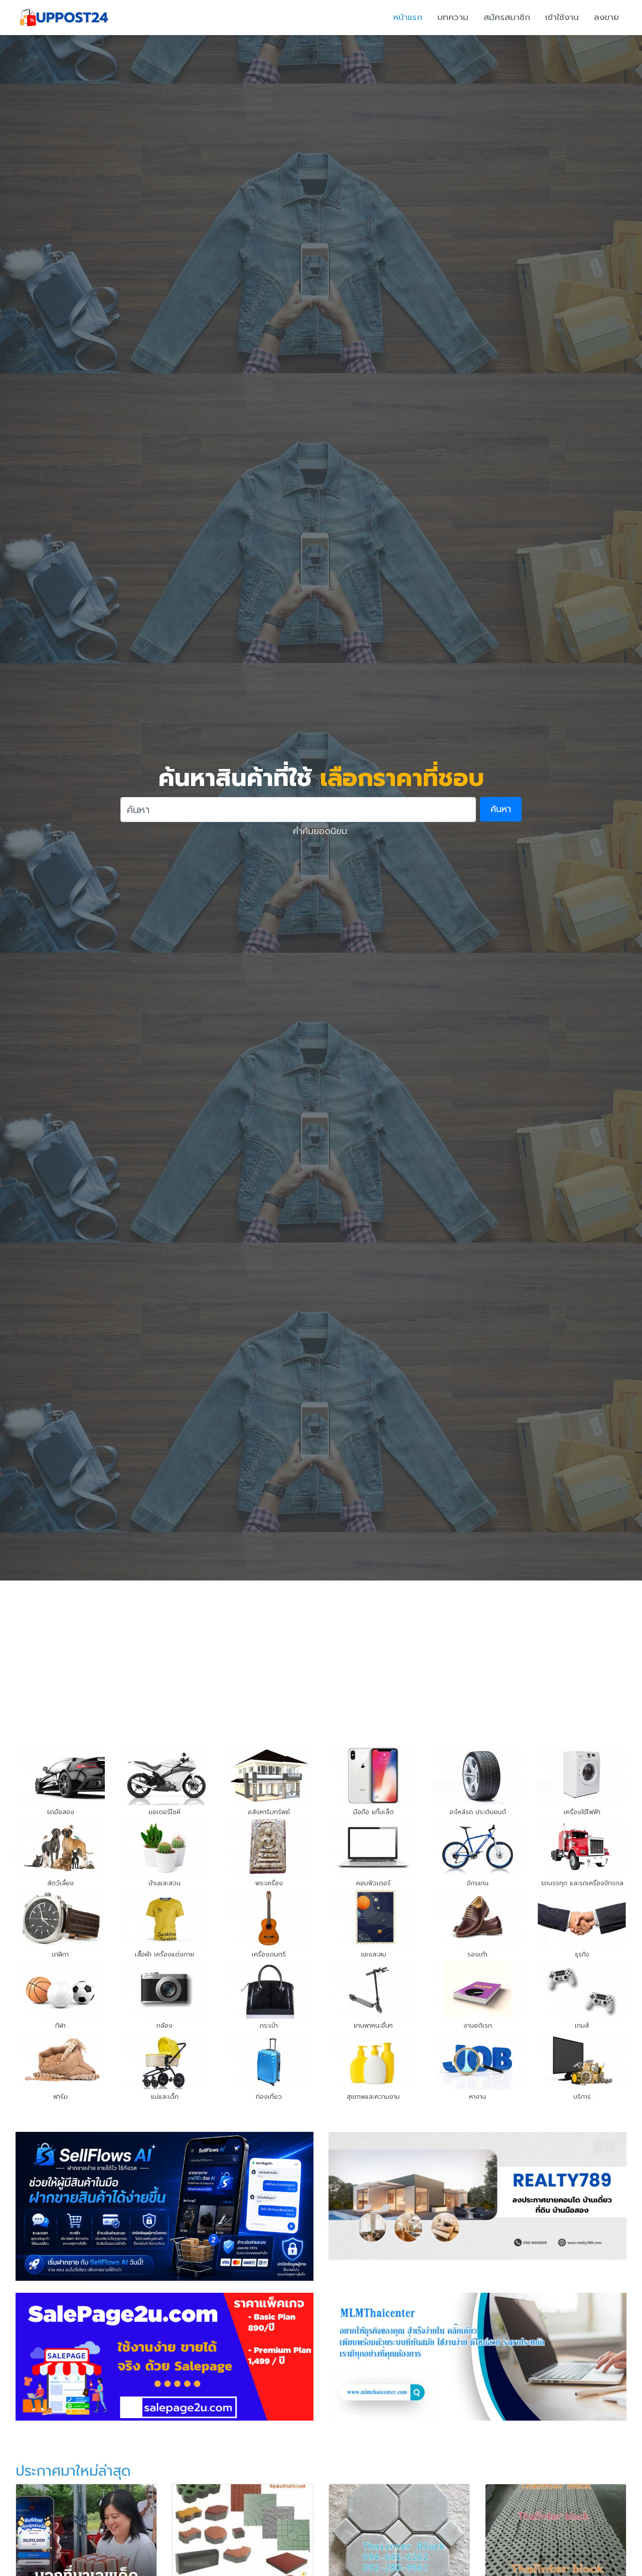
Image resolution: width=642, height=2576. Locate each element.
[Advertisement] (321, 1656)
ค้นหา (501, 809)
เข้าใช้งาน (562, 17)
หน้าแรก (408, 17)
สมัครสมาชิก (507, 17)
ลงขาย (606, 17)
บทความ (453, 17)
